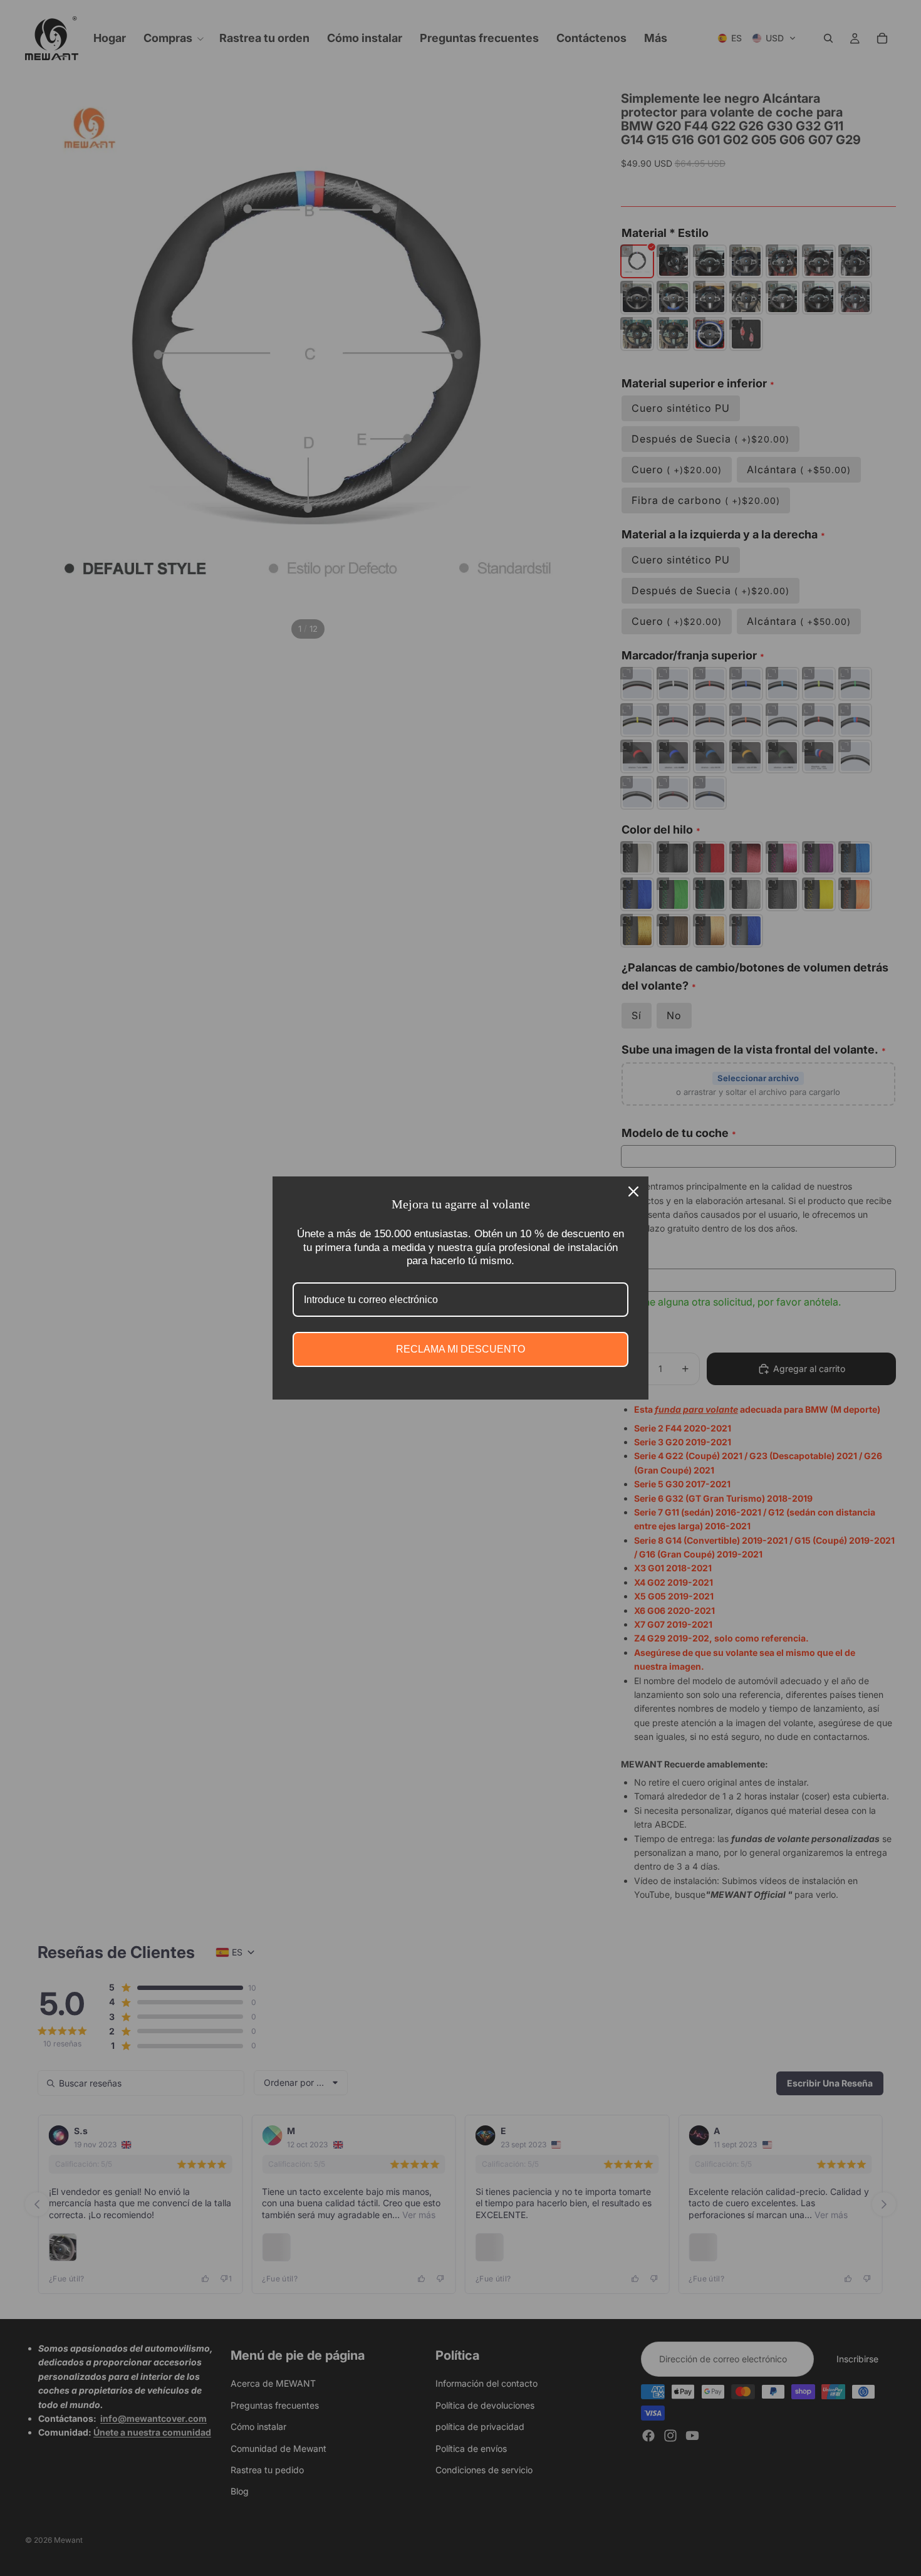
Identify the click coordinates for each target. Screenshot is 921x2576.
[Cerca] (633, 1191)
